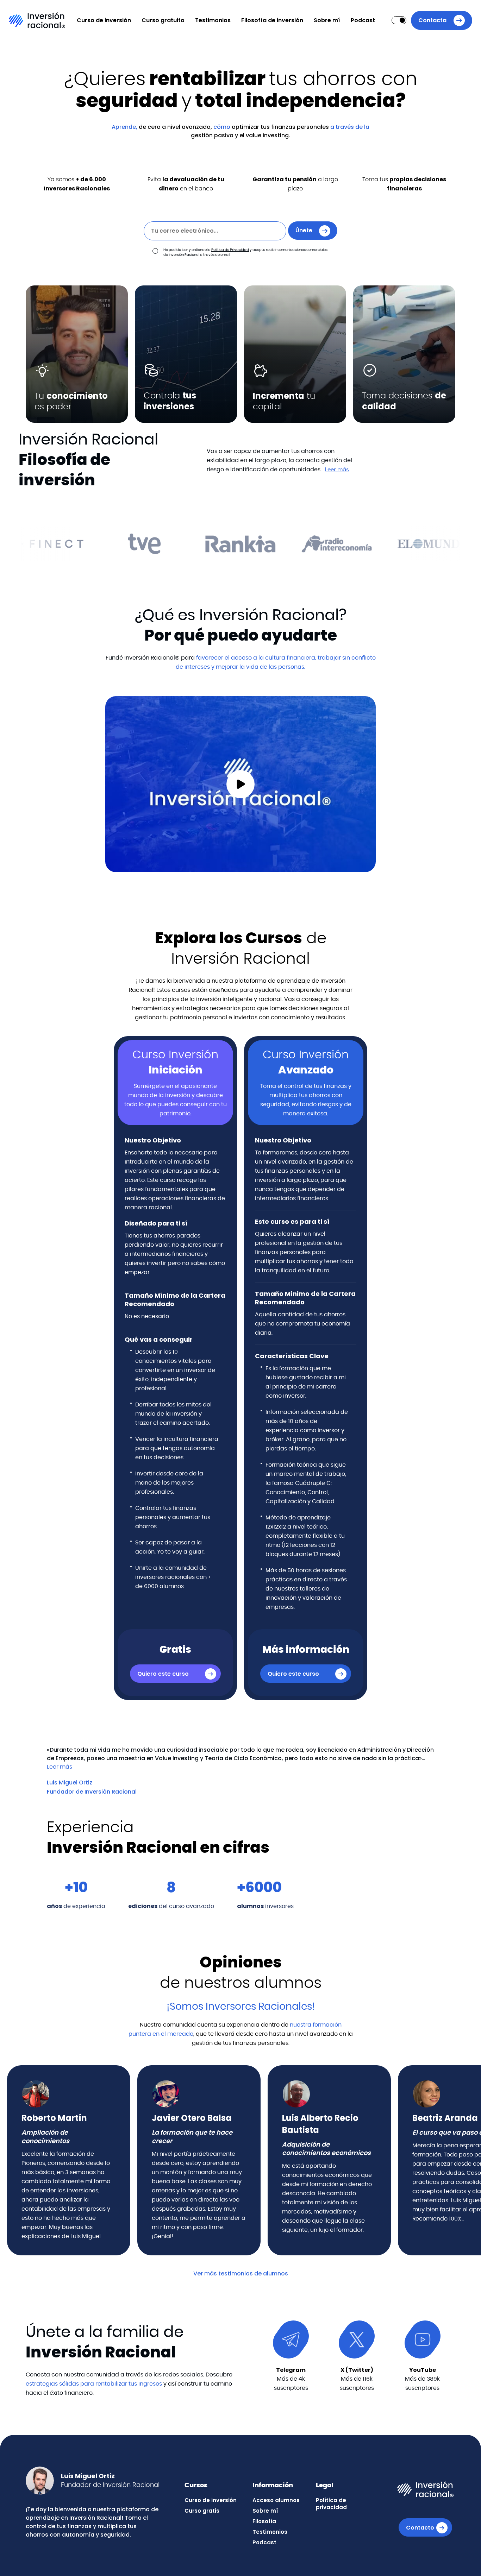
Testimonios (213, 20)
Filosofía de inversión (272, 20)
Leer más (337, 470)
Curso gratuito (163, 20)
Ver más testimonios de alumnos (241, 2273)
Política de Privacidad (230, 250)
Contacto (420, 2528)
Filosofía (264, 2521)
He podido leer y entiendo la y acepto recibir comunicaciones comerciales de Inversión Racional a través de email (245, 252)
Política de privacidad (331, 2504)
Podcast (363, 20)
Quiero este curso (163, 1674)
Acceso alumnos (276, 2500)
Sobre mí (327, 20)
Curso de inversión (104, 20)
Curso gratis (202, 2511)
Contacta (432, 20)
